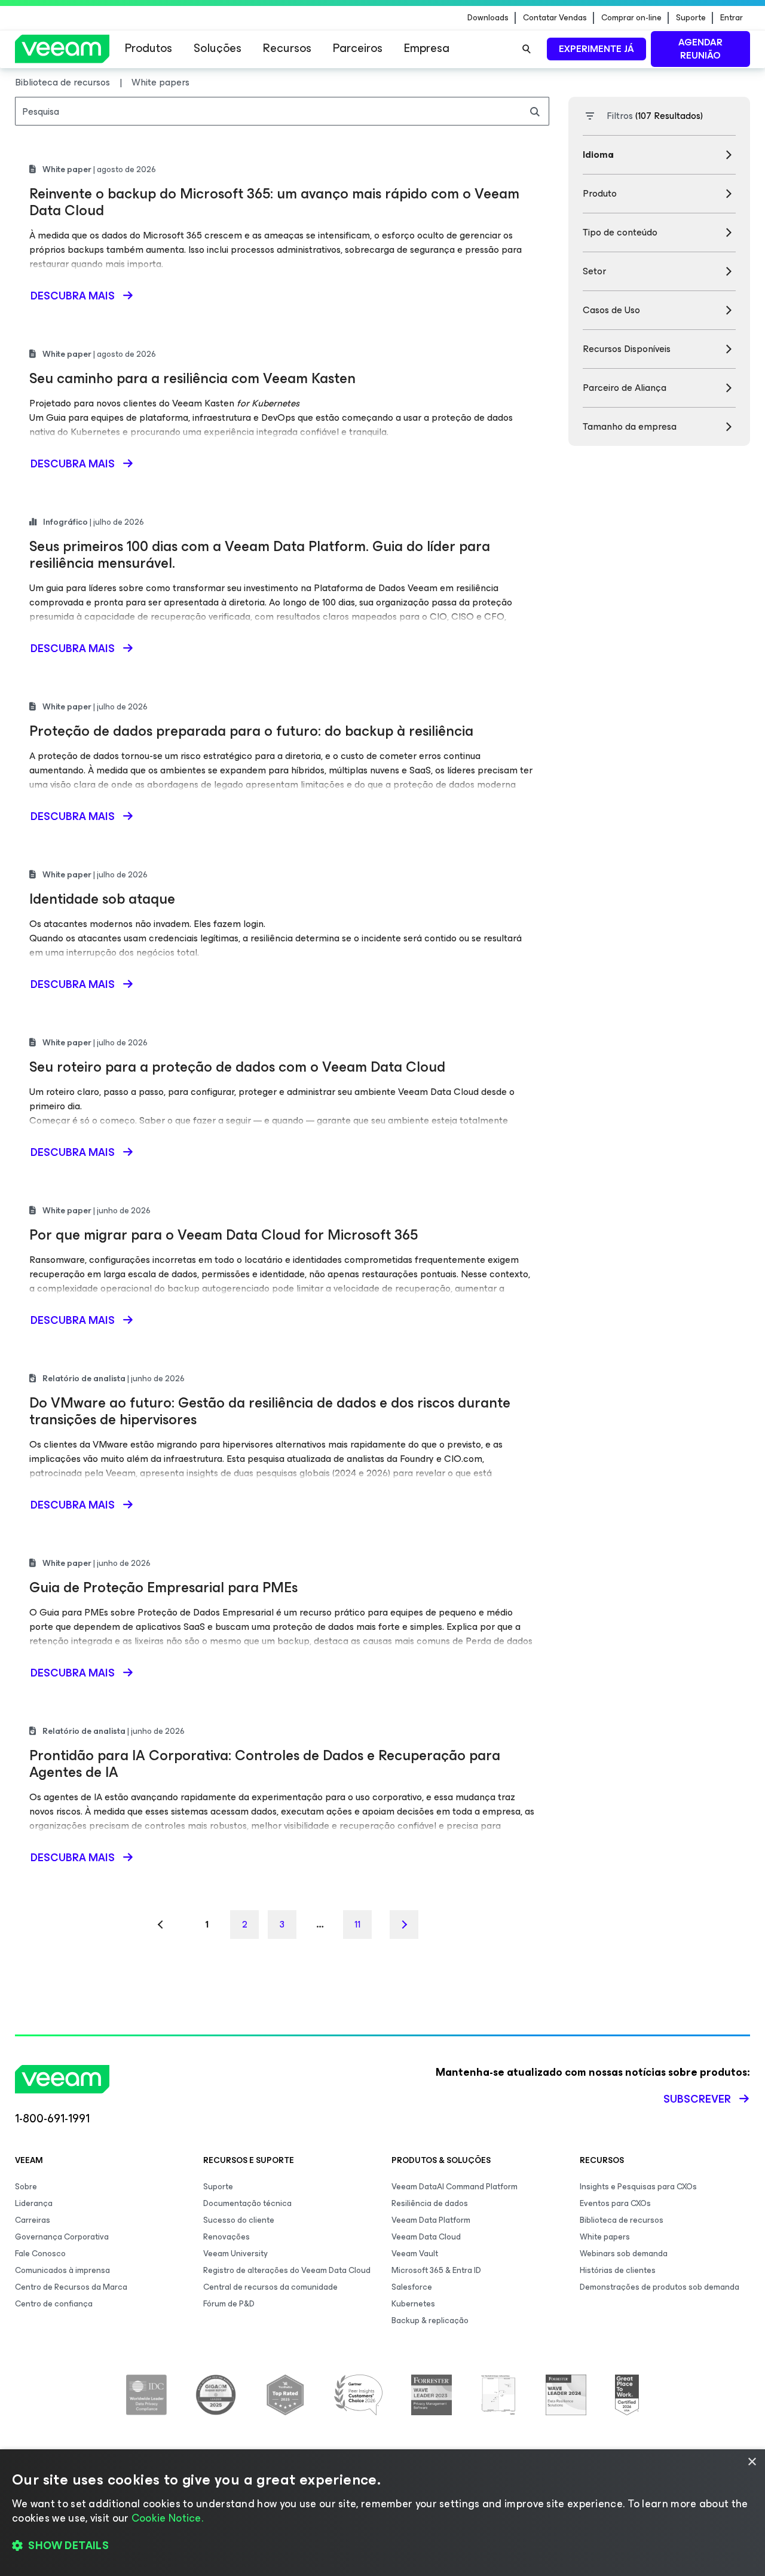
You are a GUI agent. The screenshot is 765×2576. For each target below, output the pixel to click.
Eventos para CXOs (615, 2203)
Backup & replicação (430, 2320)
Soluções (218, 48)
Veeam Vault (415, 2254)
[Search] (527, 49)
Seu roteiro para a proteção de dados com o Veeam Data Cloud (237, 1067)
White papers (605, 2237)
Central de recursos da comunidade (270, 2287)
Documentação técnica (247, 2203)
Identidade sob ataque (102, 899)
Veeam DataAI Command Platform (455, 2187)
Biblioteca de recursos (622, 2220)
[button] (382, 2546)
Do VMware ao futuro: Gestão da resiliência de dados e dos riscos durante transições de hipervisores (270, 1411)
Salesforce (412, 2287)
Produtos (149, 48)
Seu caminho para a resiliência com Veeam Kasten (192, 378)
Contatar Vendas (555, 18)
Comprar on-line (631, 18)
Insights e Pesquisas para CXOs (638, 2187)
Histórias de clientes (618, 2270)
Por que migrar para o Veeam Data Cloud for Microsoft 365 (224, 1235)
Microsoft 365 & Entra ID (436, 2270)
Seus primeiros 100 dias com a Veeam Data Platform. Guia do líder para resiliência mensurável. (260, 555)
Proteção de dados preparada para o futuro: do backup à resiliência (251, 731)
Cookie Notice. (167, 2518)
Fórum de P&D (229, 2304)
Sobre (26, 2187)
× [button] (752, 2462)
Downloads (488, 18)
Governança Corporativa (62, 2237)
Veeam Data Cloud (426, 2237)
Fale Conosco (40, 2254)
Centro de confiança (54, 2304)
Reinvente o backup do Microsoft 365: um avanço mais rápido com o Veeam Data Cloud (274, 202)
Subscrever (697, 2099)
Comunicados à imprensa (62, 2270)
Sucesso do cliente (239, 2220)
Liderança (34, 2203)
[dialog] (382, 2513)
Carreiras (33, 2220)
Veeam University (235, 2254)
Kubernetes (413, 2304)
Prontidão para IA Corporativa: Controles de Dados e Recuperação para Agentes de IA (265, 1764)
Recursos (287, 48)
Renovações (227, 2237)
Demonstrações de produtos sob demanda (660, 2287)
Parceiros (358, 48)
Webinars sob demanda (624, 2254)
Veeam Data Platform (431, 2220)
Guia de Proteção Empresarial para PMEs (163, 1587)
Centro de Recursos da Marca (71, 2287)
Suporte (691, 18)
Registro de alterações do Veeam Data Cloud (287, 2270)
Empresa (427, 48)
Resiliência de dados (430, 2203)
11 (357, 1924)
